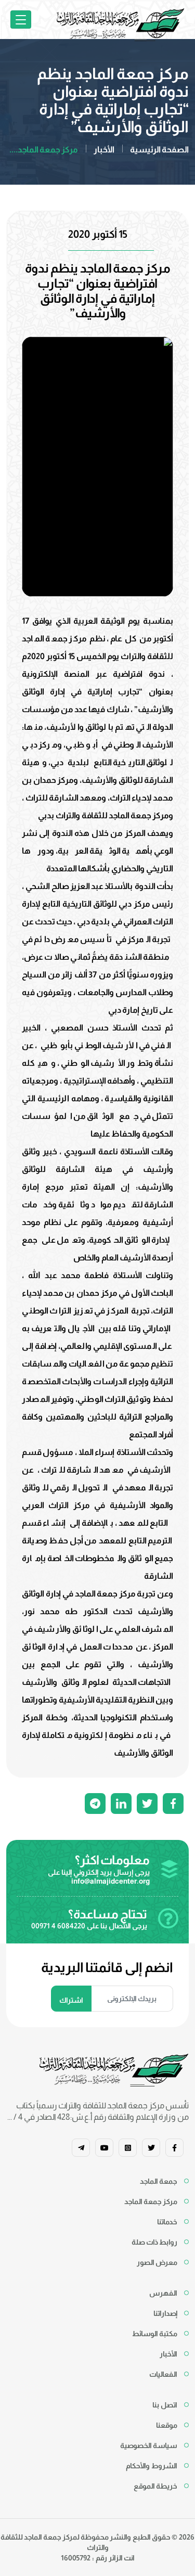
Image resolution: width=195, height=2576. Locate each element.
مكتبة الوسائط (155, 2334)
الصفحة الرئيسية (159, 150)
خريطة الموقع (155, 2486)
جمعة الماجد (159, 2181)
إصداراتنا (165, 2313)
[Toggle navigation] (21, 20)
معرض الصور (157, 2262)
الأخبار (104, 150)
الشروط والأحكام (152, 2466)
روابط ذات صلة (154, 2242)
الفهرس (163, 2293)
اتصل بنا (165, 2405)
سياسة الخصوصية (149, 2445)
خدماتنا (167, 2222)
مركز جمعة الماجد (151, 2201)
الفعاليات (163, 2374)
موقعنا (167, 2425)
